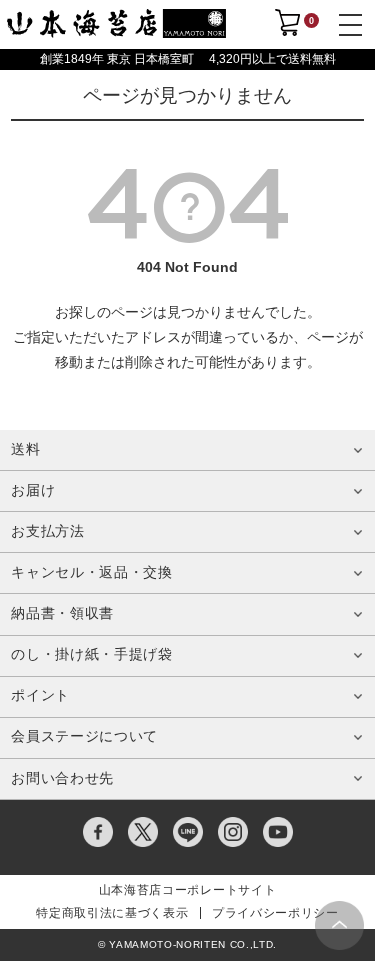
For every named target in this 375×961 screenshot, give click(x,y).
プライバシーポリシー (275, 913)
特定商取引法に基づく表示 (112, 913)
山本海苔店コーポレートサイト (187, 890)
